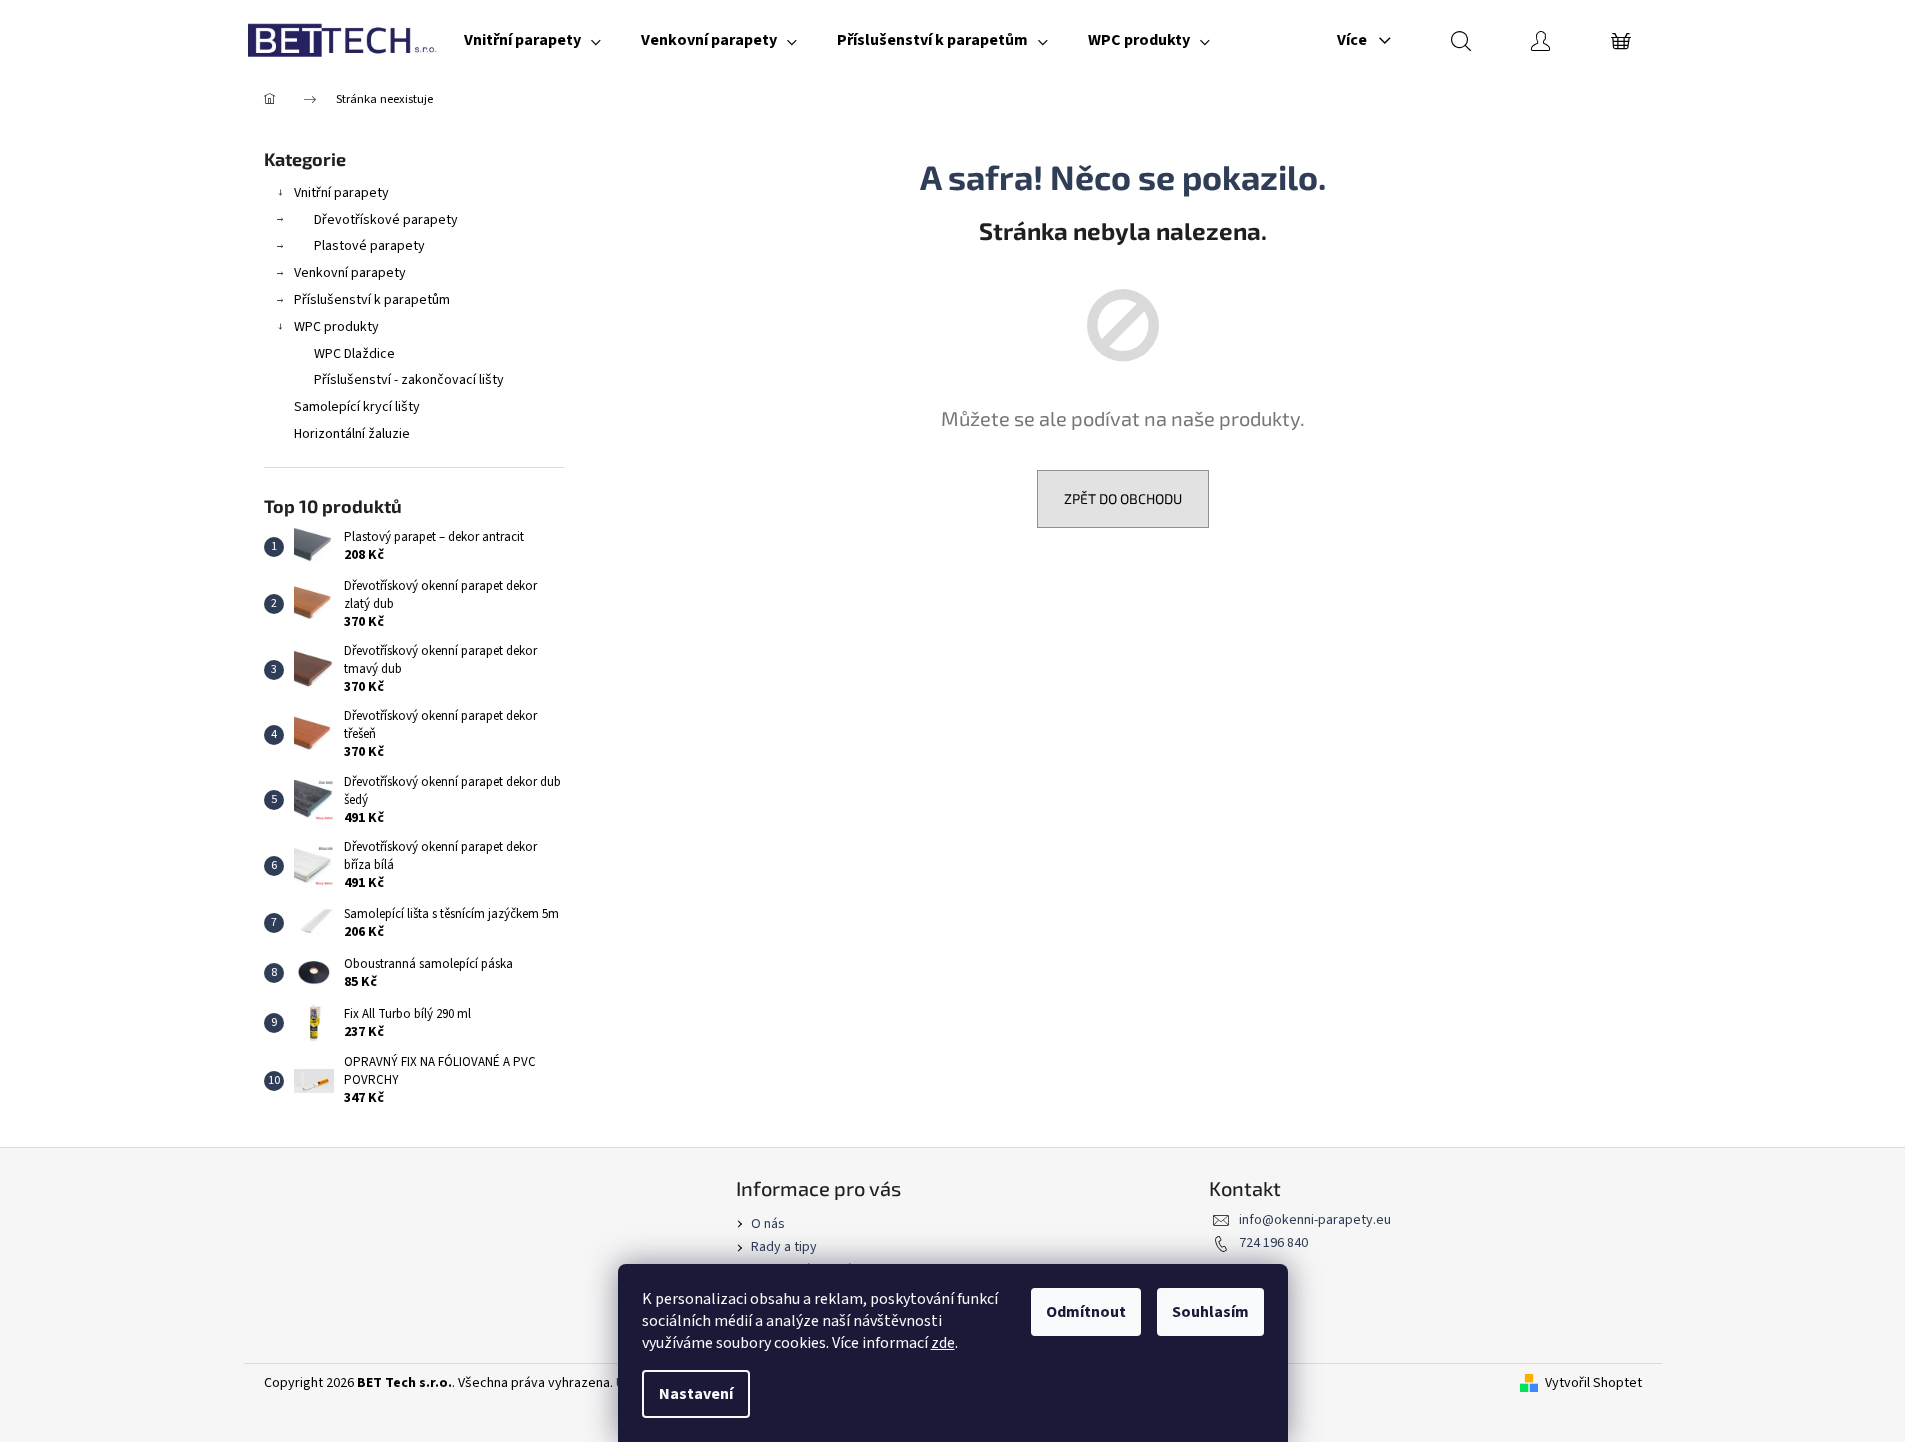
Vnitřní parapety (341, 193)
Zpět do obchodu (1123, 498)
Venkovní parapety (350, 273)
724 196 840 (1273, 1243)
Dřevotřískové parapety (386, 220)
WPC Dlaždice (354, 354)
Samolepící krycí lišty (357, 407)
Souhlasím (1210, 1312)
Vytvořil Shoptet (1593, 1383)
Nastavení (696, 1394)
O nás (768, 1224)
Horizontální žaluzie (352, 434)
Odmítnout (1086, 1312)
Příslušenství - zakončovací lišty (409, 380)
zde (943, 1343)
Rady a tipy (784, 1247)
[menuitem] (532, 40)
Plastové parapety (369, 246)
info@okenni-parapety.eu (1315, 1220)
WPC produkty (336, 327)
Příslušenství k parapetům (372, 300)
